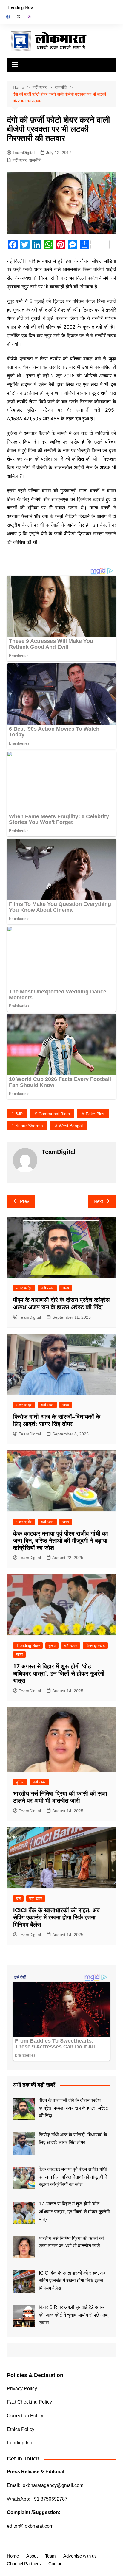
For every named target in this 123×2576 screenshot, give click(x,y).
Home (13, 2556)
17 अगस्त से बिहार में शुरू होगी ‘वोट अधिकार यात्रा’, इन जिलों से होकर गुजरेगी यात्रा (59, 1673)
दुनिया (20, 1782)
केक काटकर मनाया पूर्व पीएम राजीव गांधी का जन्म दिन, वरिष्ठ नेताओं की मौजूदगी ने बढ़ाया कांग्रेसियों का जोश (61, 1541)
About (32, 2556)
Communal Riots (54, 1114)
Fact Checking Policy (29, 2402)
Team (50, 2556)
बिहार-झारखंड (95, 1646)
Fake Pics (95, 1114)
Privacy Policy (22, 2388)
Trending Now (20, 7)
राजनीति (35, 160)
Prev (25, 1201)
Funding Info (20, 2443)
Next (98, 1201)
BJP (19, 1114)
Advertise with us (80, 2556)
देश (18, 1898)
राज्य (66, 1288)
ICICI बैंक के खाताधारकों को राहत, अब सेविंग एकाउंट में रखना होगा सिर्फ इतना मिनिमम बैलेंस (56, 1917)
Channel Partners (24, 2564)
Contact (56, 2564)
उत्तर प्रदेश (24, 1288)
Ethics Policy (21, 2429)
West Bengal (71, 1126)
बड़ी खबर (20, 160)
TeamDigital (24, 153)
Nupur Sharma (29, 1126)
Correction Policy (25, 2416)
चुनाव (52, 1646)
